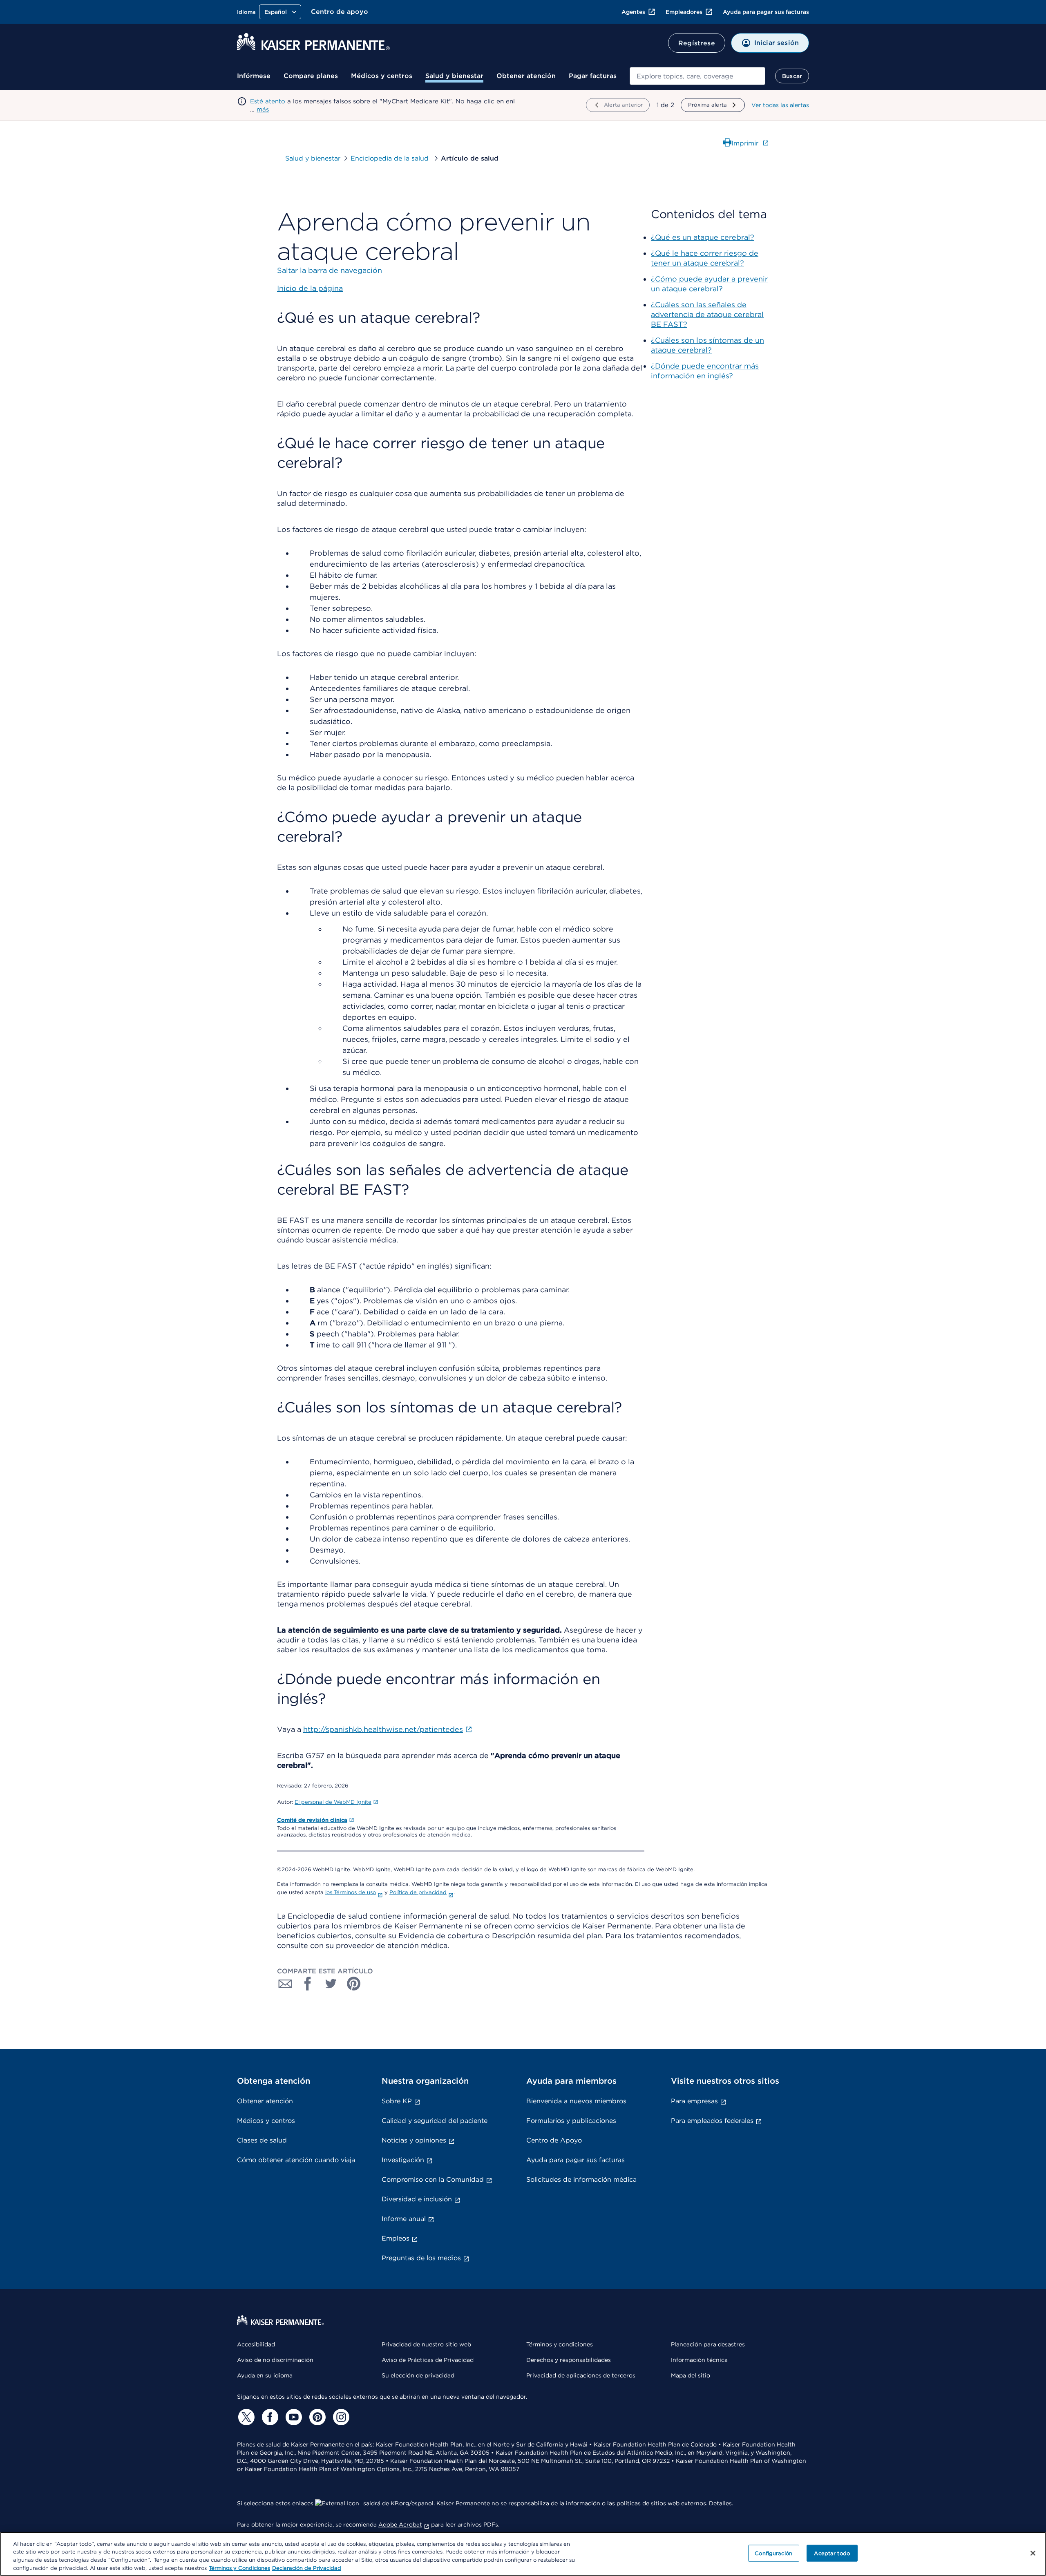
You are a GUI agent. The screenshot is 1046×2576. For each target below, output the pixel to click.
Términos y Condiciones (239, 2568)
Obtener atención (526, 76)
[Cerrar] (1033, 2553)
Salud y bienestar (454, 76)
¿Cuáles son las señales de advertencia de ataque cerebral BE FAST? (707, 314)
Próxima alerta (707, 105)
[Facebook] (269, 2417)
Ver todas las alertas (780, 105)
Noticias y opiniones (414, 2140)
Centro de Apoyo (554, 2140)
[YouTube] (293, 2417)
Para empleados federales (712, 2121)
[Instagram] (340, 2417)
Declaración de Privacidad (307, 2568)
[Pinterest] (316, 2417)
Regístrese (697, 43)
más (263, 109)
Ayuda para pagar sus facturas (766, 12)
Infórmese (254, 76)
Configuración (773, 2553)
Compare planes (311, 76)
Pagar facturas (593, 76)
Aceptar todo (832, 2553)
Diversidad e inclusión (417, 2199)
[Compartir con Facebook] (308, 1984)
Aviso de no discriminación (275, 2360)
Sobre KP (397, 2101)
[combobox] (697, 76)
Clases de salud (262, 2140)
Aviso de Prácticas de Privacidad (428, 2360)
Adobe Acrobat (400, 2525)
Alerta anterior (623, 105)
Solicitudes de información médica (581, 2179)
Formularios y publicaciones (571, 2121)
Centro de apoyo (340, 12)
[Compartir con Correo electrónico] (285, 1984)
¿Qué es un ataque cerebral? (703, 237)
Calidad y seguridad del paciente (435, 2121)
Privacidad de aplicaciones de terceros (581, 2375)
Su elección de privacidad (418, 2375)
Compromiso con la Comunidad (433, 2179)
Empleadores (684, 12)
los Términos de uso (351, 1892)
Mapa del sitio (691, 2375)
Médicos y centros (382, 76)
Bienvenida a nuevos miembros (576, 2101)
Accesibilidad (256, 2344)
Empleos (396, 2238)
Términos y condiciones (560, 2344)
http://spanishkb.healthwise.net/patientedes (383, 1729)
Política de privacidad (418, 1892)
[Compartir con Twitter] (331, 1984)
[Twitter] (245, 2417)
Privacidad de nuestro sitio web (426, 2344)
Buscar (792, 76)
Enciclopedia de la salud (391, 158)
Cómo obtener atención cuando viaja (296, 2160)
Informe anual (404, 2219)
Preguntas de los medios (421, 2258)
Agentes (633, 12)
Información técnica (699, 2360)
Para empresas (694, 2101)
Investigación (403, 2160)
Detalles (720, 2503)
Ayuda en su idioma (265, 2375)
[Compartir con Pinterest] (354, 1984)
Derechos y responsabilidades (569, 2360)
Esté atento (268, 101)
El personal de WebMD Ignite (333, 1802)
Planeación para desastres (708, 2344)
